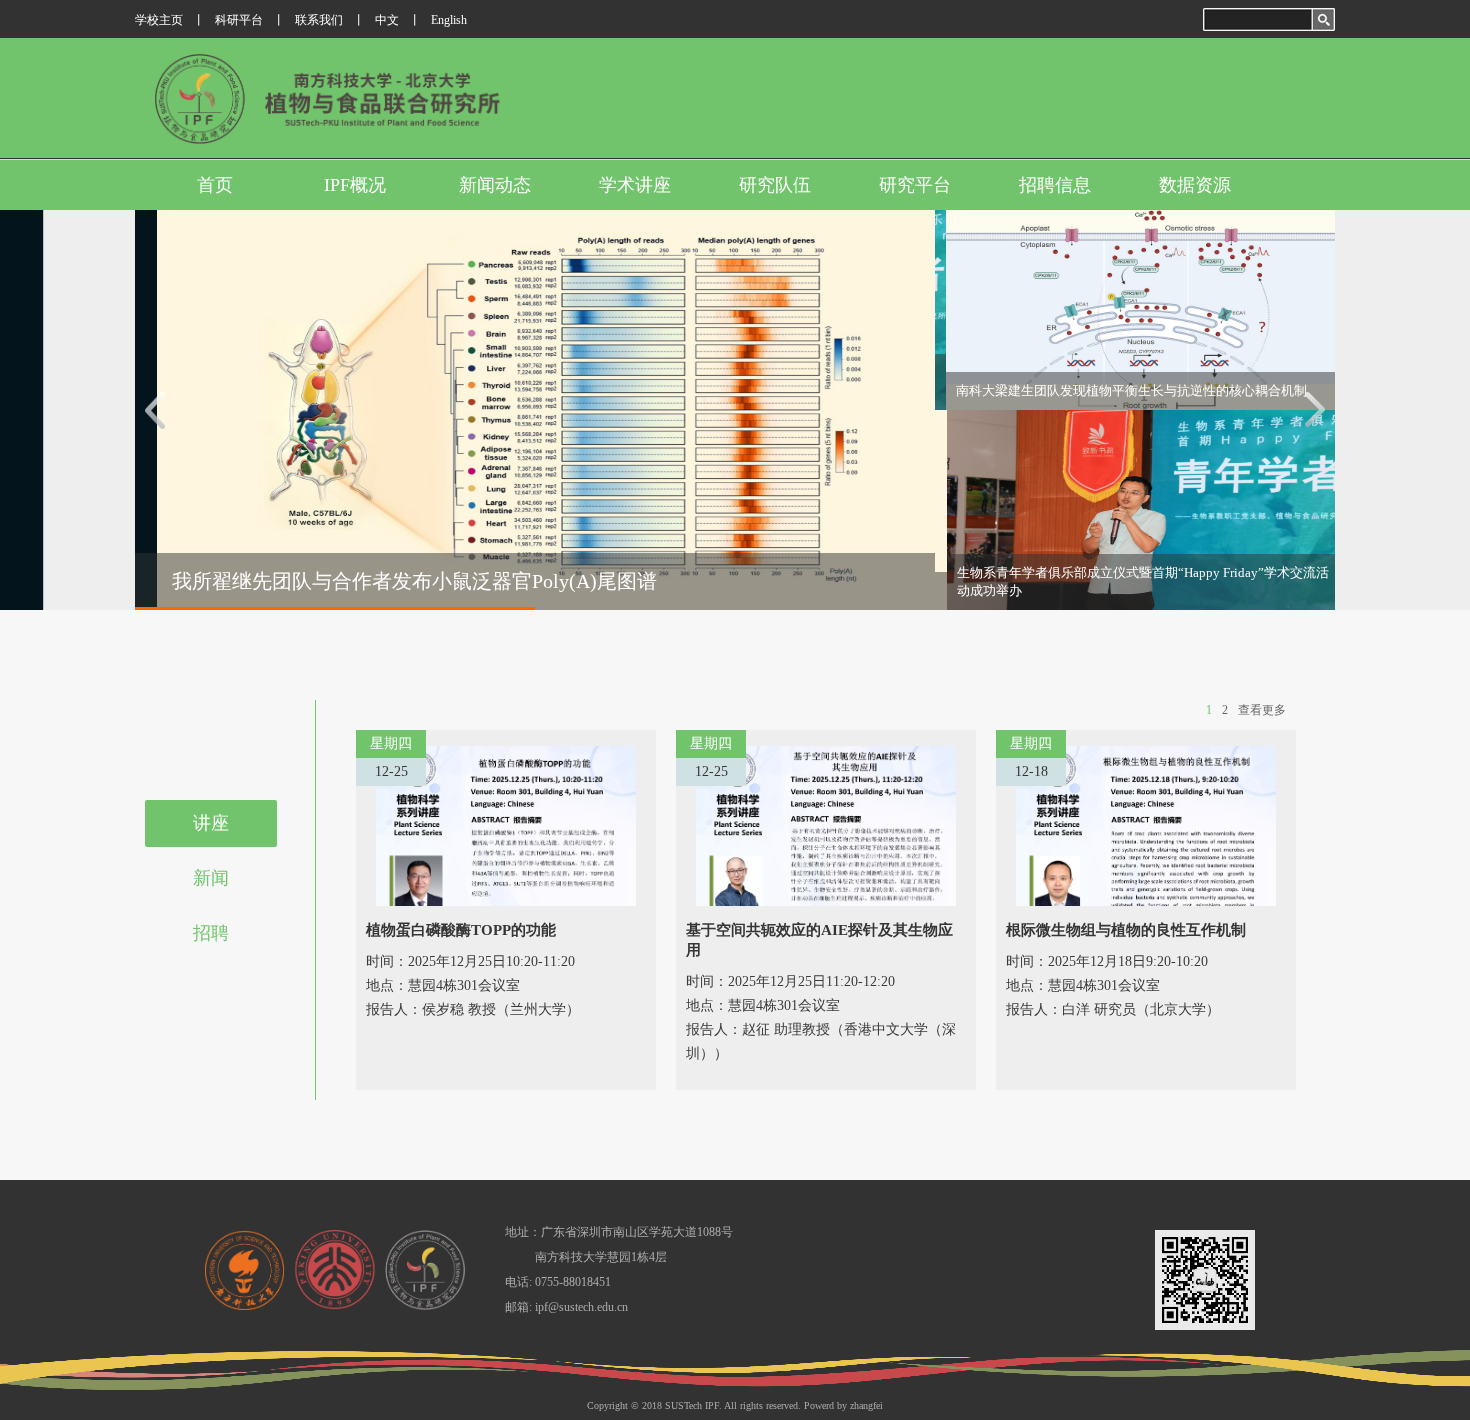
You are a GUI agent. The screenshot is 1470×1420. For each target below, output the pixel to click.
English (449, 20)
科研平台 (239, 20)
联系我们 (319, 20)
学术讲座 (635, 185)
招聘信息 (1055, 185)
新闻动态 (495, 185)
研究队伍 (775, 185)
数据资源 (1195, 185)
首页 (215, 185)
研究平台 (915, 185)
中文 (387, 20)
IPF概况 (355, 185)
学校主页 (159, 20)
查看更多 (1262, 710)
